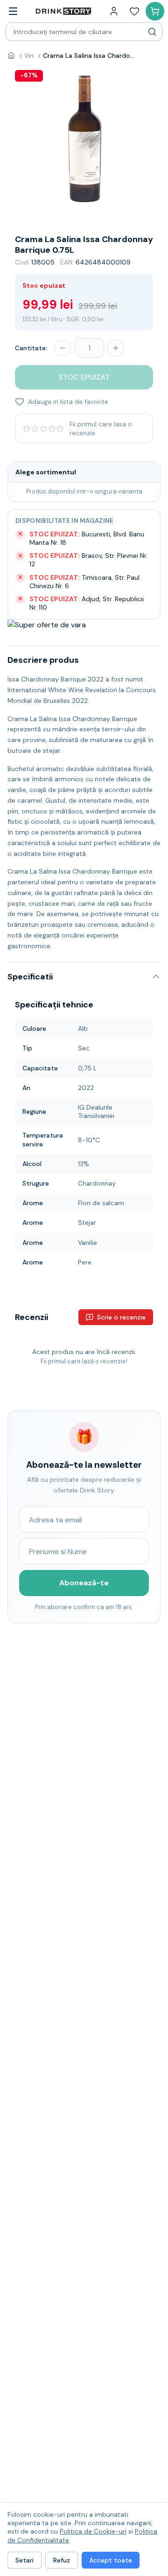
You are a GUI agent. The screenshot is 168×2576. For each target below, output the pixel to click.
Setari (24, 2560)
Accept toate (111, 2560)
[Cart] (155, 11)
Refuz (62, 2560)
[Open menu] (13, 11)
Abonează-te (84, 1583)
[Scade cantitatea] (63, 348)
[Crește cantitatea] (116, 348)
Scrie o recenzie (121, 1317)
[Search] (152, 32)
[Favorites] (134, 11)
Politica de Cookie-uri (93, 2531)
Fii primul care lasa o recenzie (101, 428)
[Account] (114, 11)
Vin (29, 56)
